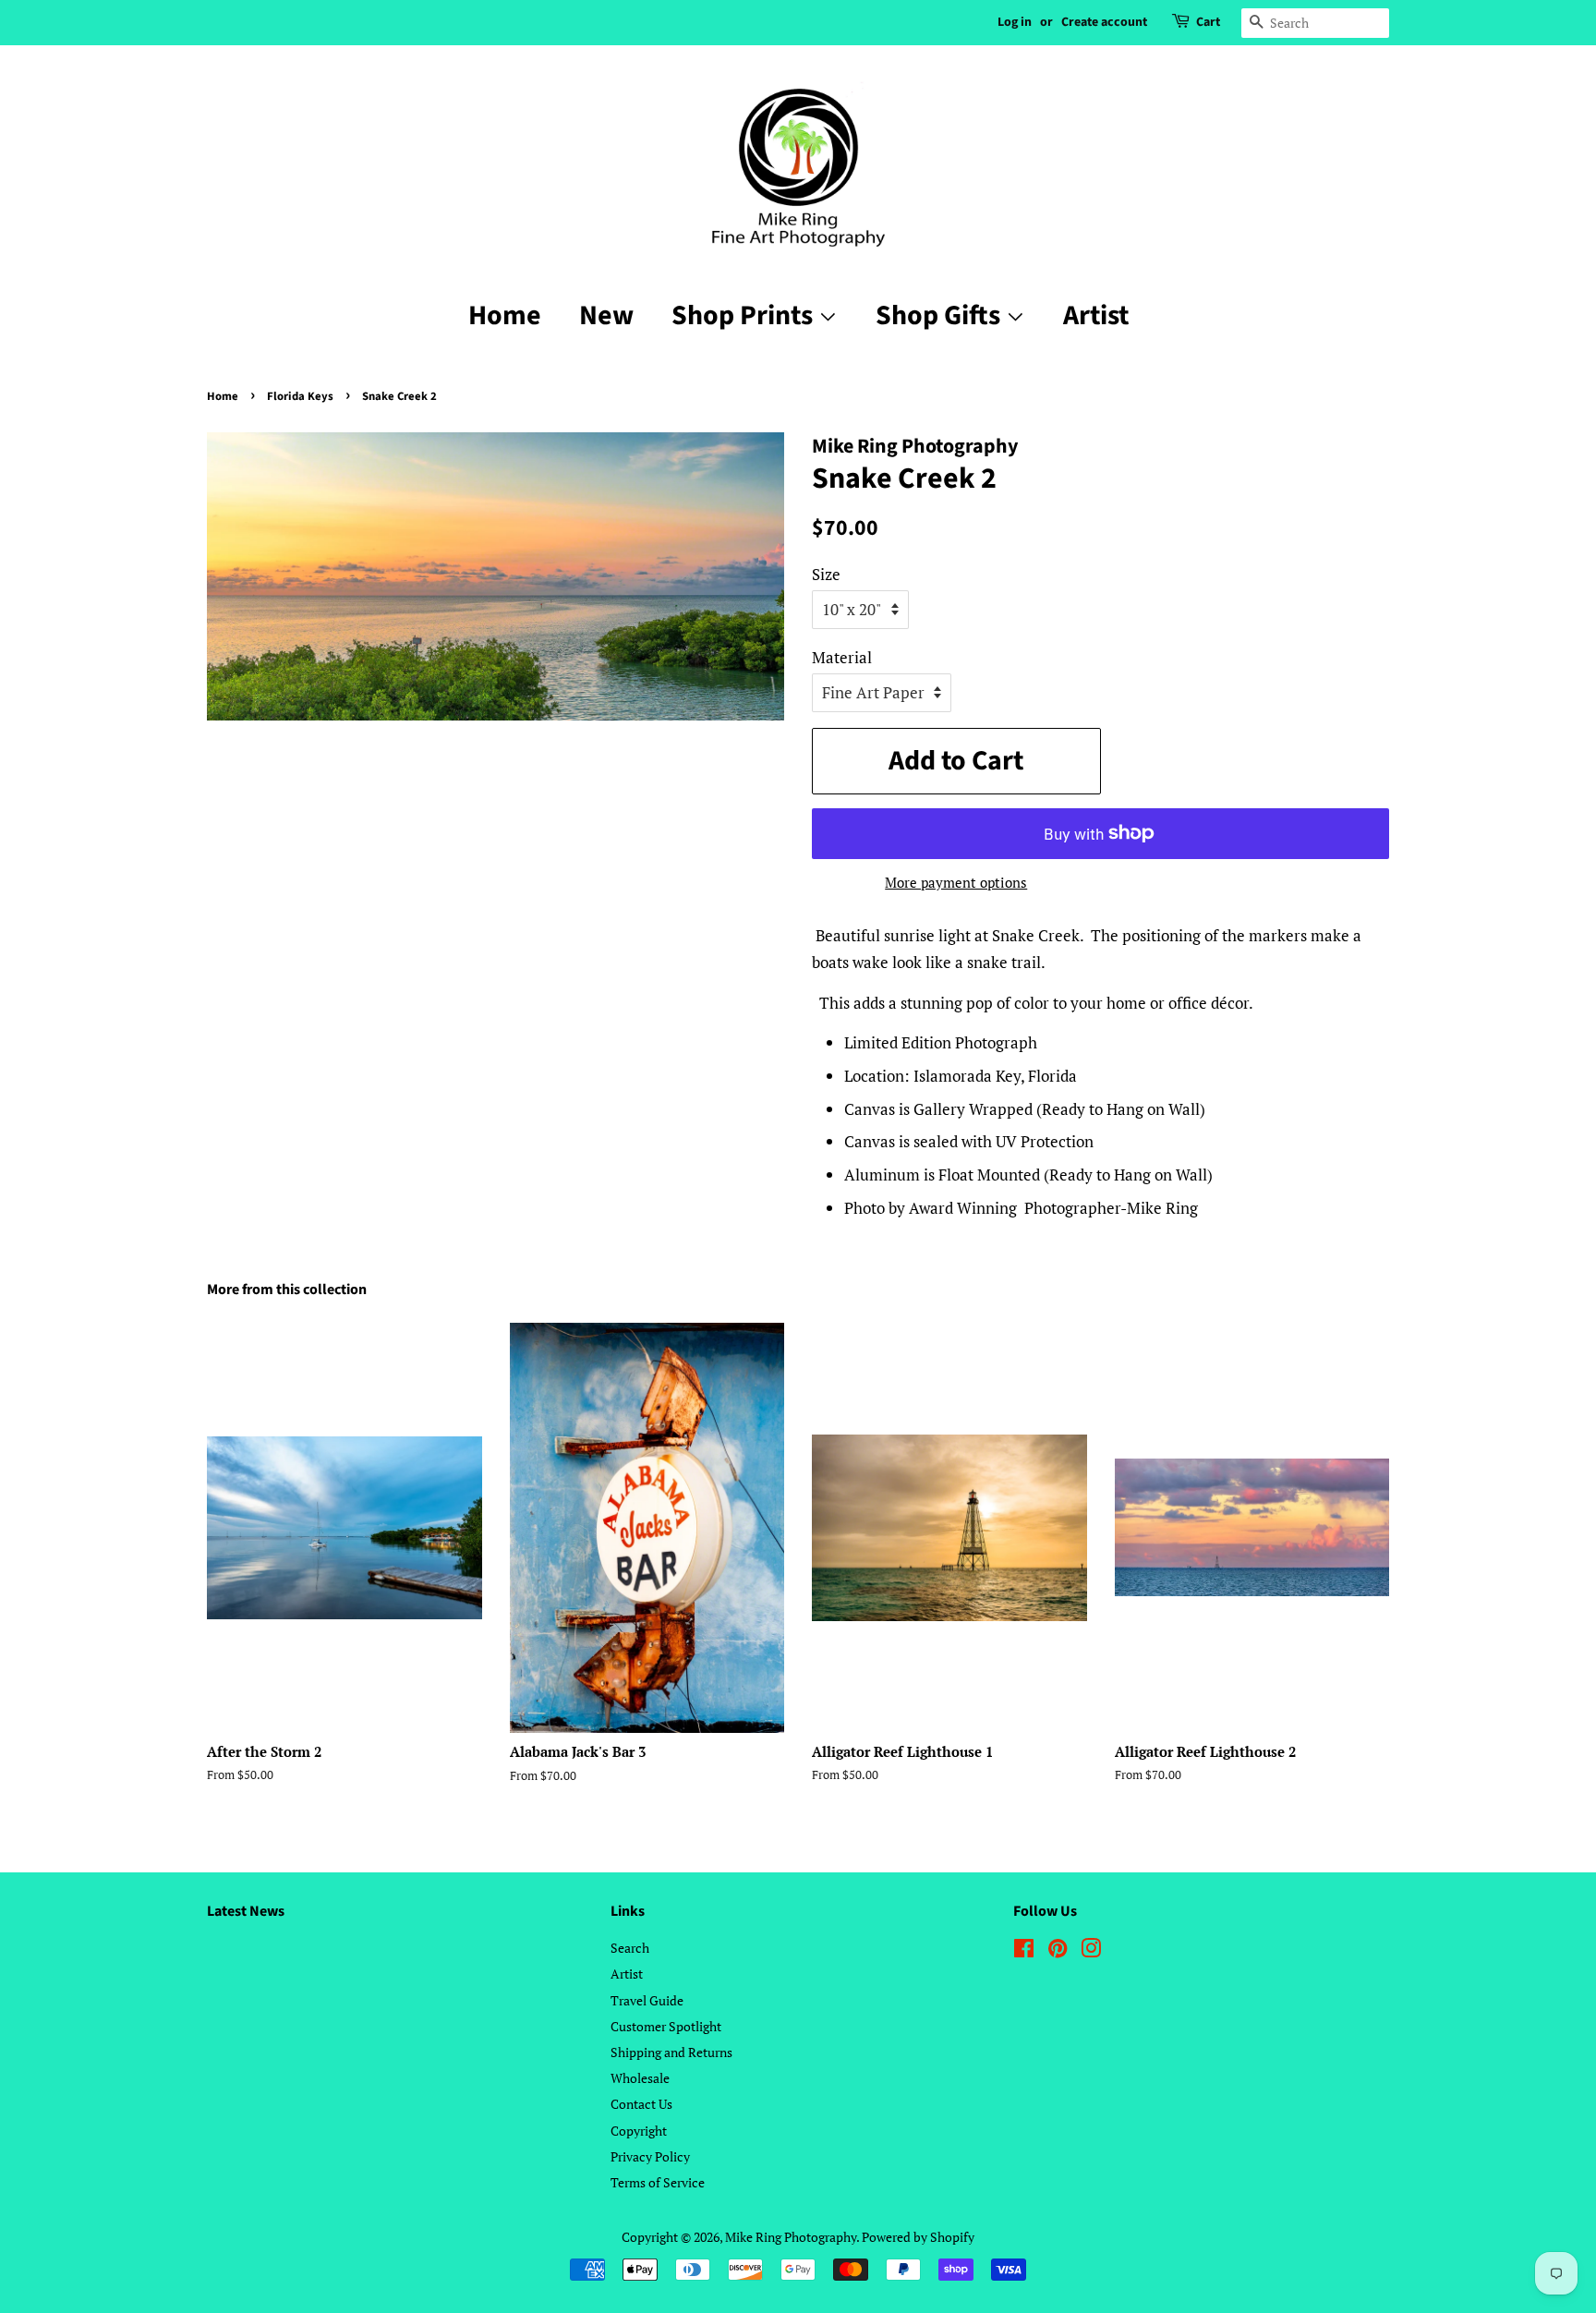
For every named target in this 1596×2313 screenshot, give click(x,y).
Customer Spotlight (666, 2026)
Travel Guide (647, 2000)
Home (505, 315)
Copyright (639, 2131)
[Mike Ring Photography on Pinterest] (1058, 1951)
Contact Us (641, 2104)
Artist (1096, 315)
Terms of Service (658, 2182)
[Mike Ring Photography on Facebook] (1024, 1951)
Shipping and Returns (671, 2052)
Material (842, 657)
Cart (1208, 22)
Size (826, 574)
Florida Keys (300, 396)
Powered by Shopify (918, 2237)
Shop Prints (745, 315)
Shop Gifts (941, 315)
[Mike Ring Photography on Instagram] (1091, 1951)
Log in (1015, 22)
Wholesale (640, 2078)
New (606, 315)
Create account (1104, 22)
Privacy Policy (650, 2156)
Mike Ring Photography (791, 2237)
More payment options (956, 882)
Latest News (246, 1911)
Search (630, 1948)
